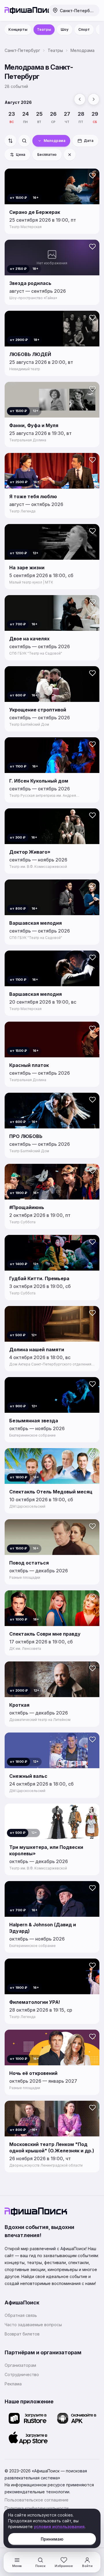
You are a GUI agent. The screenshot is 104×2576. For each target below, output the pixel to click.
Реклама (13, 2384)
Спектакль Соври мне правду (45, 1634)
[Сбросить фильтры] (70, 155)
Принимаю (52, 2539)
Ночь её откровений (33, 2073)
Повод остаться (29, 1563)
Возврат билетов (22, 2334)
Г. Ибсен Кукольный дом (39, 781)
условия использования (59, 2527)
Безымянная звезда (34, 1421)
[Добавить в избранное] (92, 176)
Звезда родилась (30, 283)
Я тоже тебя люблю (33, 496)
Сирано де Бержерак (35, 212)
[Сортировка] (10, 141)
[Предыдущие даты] (80, 99)
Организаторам (20, 2365)
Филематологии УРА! (35, 2002)
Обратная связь (21, 2315)
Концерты (18, 29)
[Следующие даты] (94, 99)
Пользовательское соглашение (37, 2500)
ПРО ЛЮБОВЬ (26, 1136)
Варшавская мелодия (36, 923)
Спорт (84, 29)
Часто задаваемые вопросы (33, 2325)
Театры (44, 29)
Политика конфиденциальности (37, 2508)
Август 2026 (18, 102)
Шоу (65, 29)
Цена (21, 155)
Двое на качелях (29, 639)
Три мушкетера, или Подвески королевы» (46, 1850)
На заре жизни (27, 568)
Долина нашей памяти (37, 1350)
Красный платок (29, 1065)
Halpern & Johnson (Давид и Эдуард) (43, 1928)
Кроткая (19, 1705)
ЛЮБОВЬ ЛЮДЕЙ (30, 354)
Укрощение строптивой (38, 710)
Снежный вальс (28, 1776)
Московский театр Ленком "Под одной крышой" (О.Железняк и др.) (52, 2147)
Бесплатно (47, 155)
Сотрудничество (22, 2374)
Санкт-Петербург (22, 50)
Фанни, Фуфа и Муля (34, 425)
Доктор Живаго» (30, 852)
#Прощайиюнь (27, 1207)
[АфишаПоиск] (25, 10)
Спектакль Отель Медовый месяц (51, 1492)
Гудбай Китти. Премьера (39, 1278)
